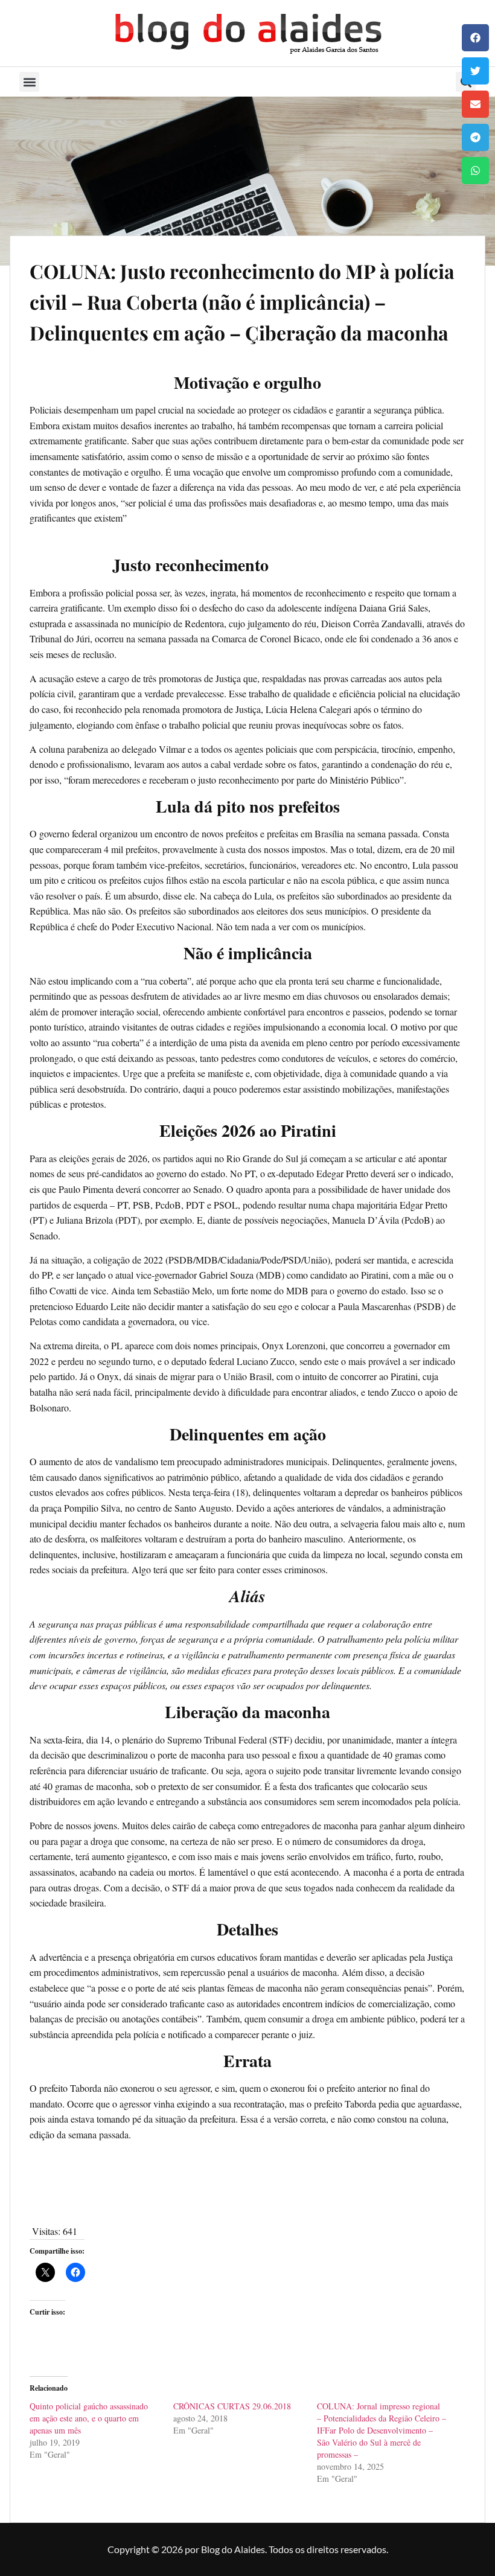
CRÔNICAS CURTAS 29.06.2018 (232, 2406)
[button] (475, 38)
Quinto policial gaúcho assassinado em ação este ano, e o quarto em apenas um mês (89, 2418)
